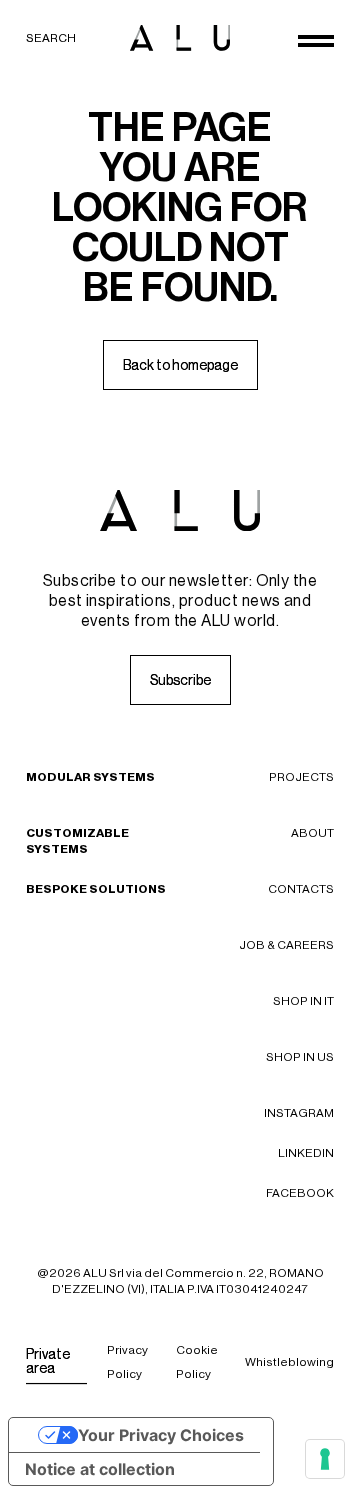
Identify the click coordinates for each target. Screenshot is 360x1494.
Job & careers (286, 945)
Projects (301, 777)
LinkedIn (306, 1153)
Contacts (301, 889)
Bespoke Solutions (96, 889)
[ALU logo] (180, 38)
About (312, 833)
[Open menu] (316, 41)
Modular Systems (90, 777)
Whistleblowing (289, 1362)
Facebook (300, 1193)
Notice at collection (100, 1469)
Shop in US (300, 1057)
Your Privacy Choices (161, 1435)
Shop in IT (303, 1001)
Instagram (299, 1113)
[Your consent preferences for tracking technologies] (325, 1459)
